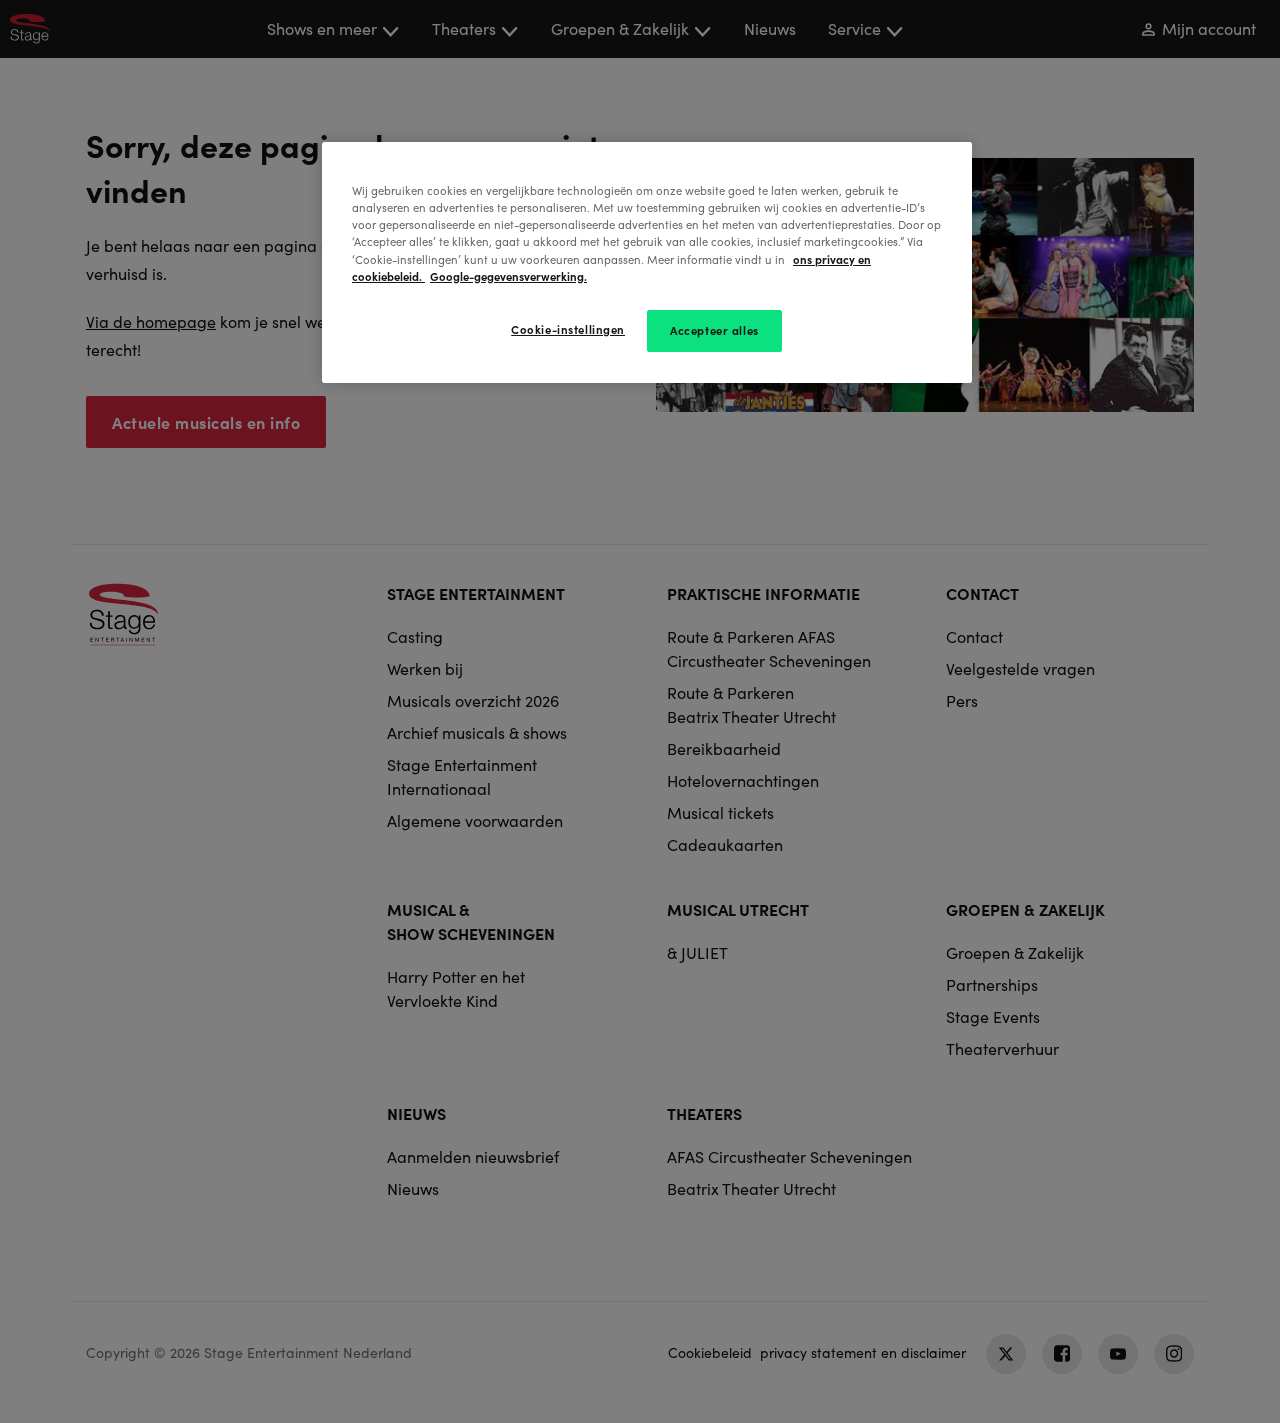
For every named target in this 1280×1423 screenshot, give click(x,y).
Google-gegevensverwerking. (508, 276)
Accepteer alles (714, 330)
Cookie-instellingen (568, 329)
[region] (647, 262)
